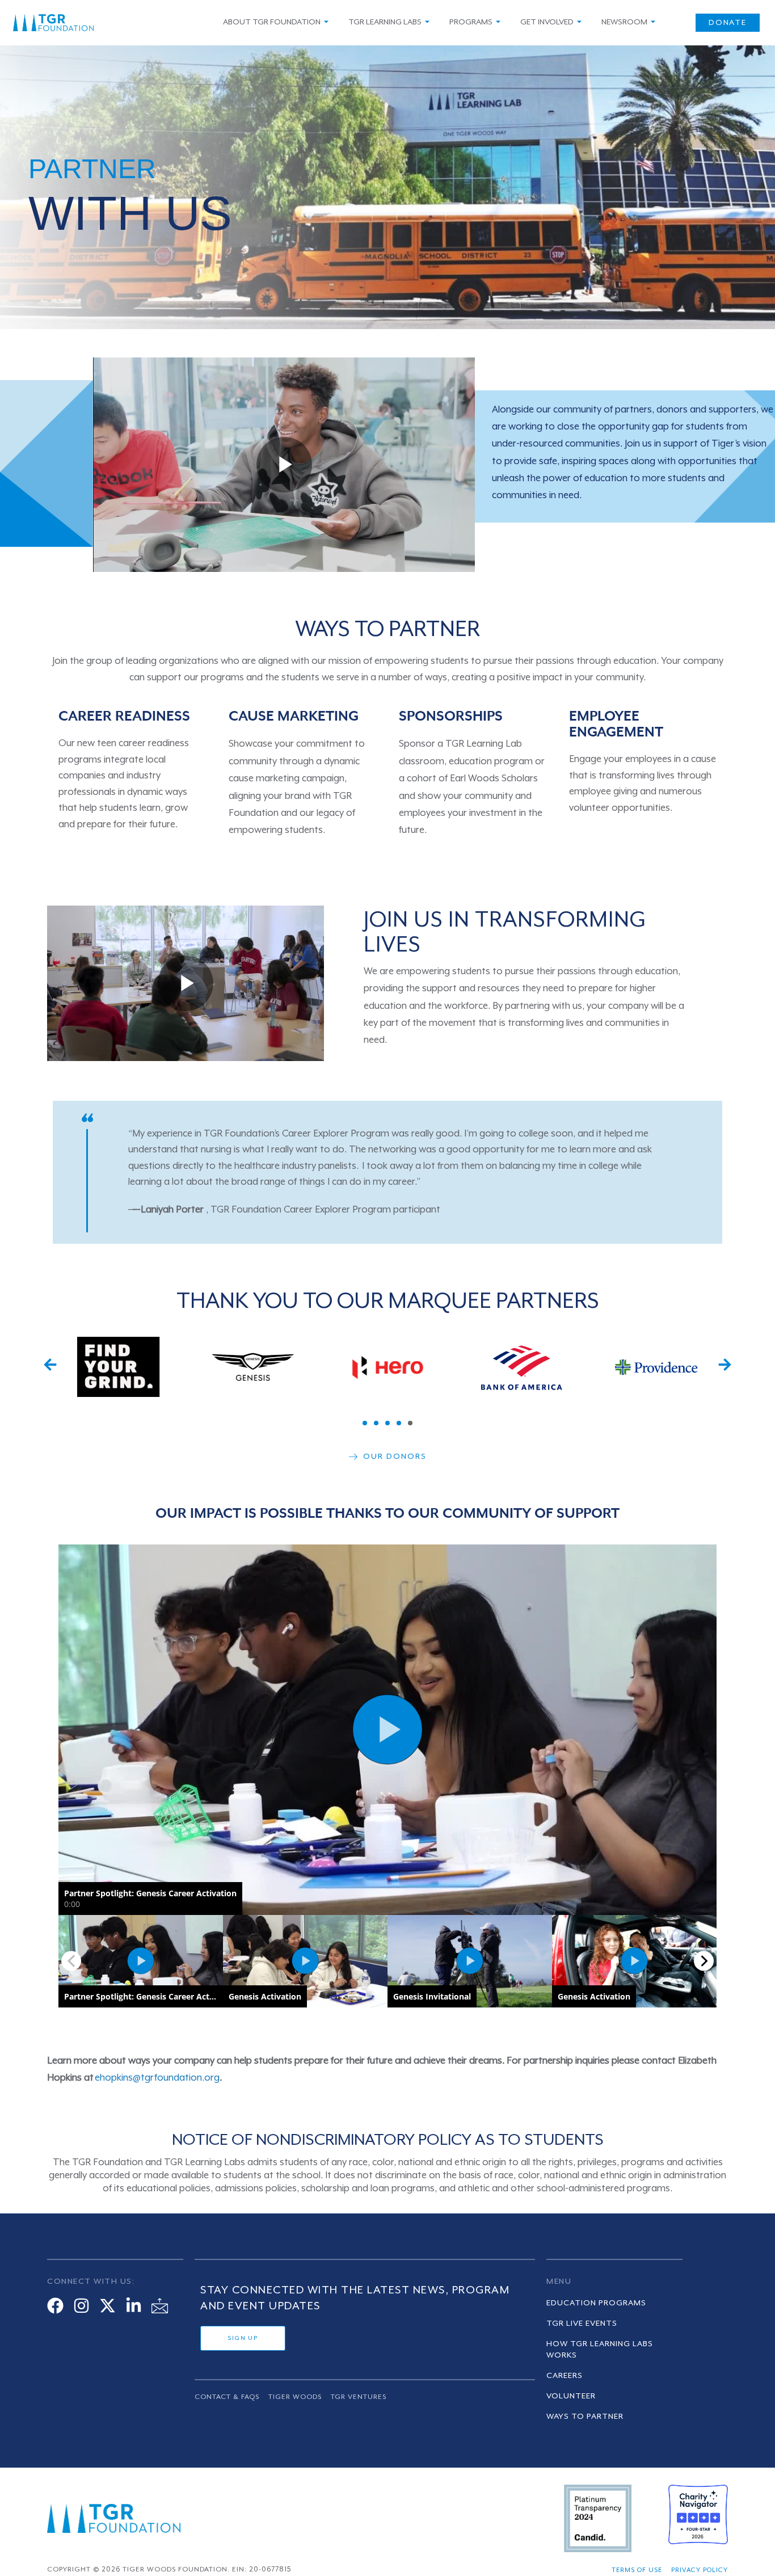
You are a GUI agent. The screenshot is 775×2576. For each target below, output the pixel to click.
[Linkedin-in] (134, 2306)
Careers (565, 2376)
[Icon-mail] (160, 2306)
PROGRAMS (471, 22)
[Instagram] (81, 2306)
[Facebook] (55, 2306)
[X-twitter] (108, 2306)
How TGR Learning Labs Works (600, 2350)
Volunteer (571, 2396)
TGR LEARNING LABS (385, 22)
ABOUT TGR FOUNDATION (272, 22)
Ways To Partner (585, 2417)
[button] (50, 1364)
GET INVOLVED (547, 22)
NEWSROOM (624, 22)
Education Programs (596, 2303)
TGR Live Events (582, 2324)
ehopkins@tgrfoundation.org (157, 2078)
